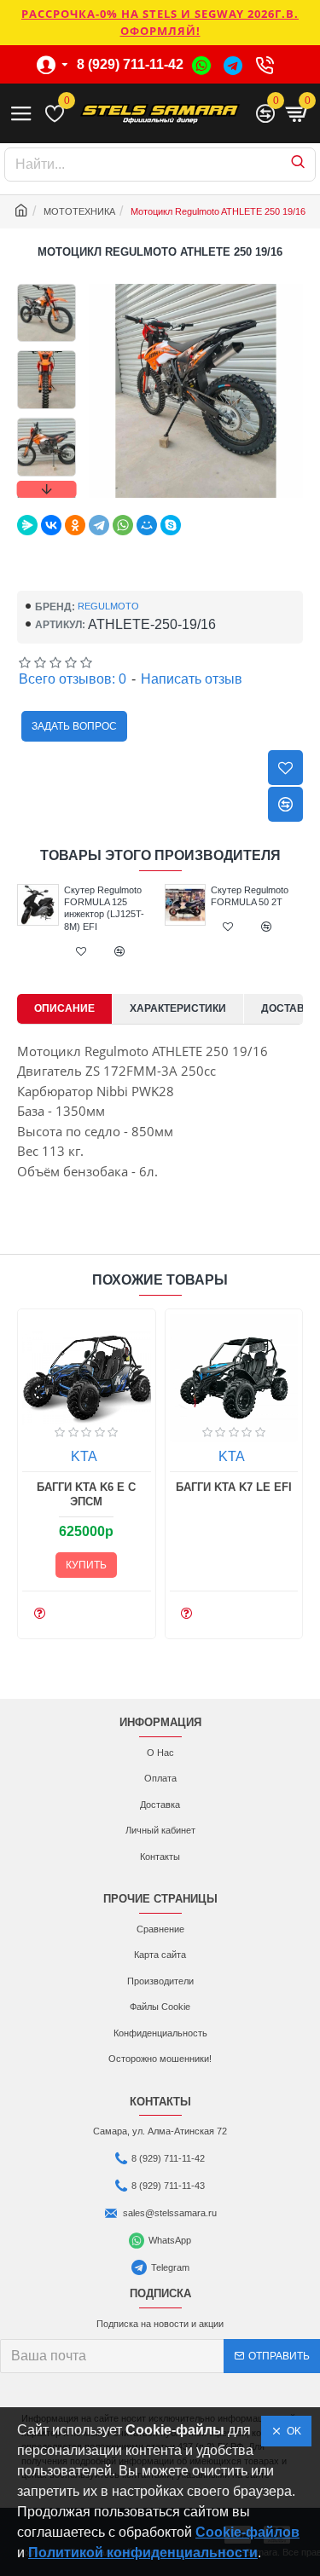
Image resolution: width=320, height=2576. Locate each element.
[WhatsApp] (123, 525)
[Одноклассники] (75, 525)
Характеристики (178, 1008)
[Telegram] (99, 525)
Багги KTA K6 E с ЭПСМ (86, 1494)
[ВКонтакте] (51, 525)
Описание (64, 1008)
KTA (84, 1456)
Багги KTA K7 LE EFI (234, 1487)
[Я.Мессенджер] (27, 525)
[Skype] (171, 525)
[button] (46, 288)
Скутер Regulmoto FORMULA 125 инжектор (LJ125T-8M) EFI (104, 908)
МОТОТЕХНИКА (79, 211)
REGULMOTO (108, 606)
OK (291, 2431)
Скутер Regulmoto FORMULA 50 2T (250, 896)
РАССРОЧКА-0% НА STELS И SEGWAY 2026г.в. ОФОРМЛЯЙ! (160, 22)
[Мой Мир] (147, 525)
